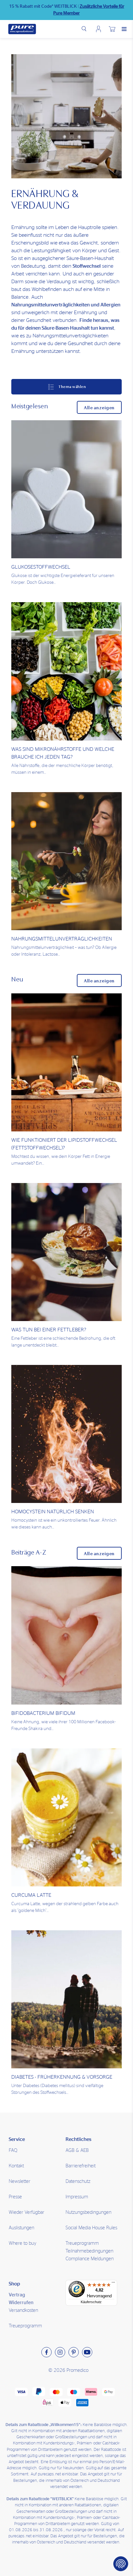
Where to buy (23, 2243)
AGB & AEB (77, 2150)
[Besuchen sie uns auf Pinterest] (74, 2352)
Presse (15, 2197)
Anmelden (98, 29)
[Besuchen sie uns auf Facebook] (46, 2352)
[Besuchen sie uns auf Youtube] (87, 2352)
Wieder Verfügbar (26, 2212)
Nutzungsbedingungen (88, 2212)
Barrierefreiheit (81, 2166)
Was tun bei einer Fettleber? (49, 1330)
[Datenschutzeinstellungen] (121, 2564)
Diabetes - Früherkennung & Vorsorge (62, 2077)
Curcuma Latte (31, 1895)
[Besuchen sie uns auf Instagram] (60, 2352)
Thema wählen (72, 387)
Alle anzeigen (99, 408)
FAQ (13, 2150)
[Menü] (113, 2284)
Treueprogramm (25, 2326)
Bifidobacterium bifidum (43, 1713)
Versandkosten (23, 2310)
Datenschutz (78, 2181)
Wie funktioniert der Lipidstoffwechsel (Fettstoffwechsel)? (64, 1144)
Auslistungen (21, 2228)
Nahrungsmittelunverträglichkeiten (62, 939)
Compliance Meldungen (90, 2259)
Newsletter (20, 2181)
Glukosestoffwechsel (41, 567)
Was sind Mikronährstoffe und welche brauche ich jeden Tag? (63, 753)
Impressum (77, 2197)
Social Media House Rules (91, 2228)
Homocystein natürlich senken (53, 1512)
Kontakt (16, 2166)
